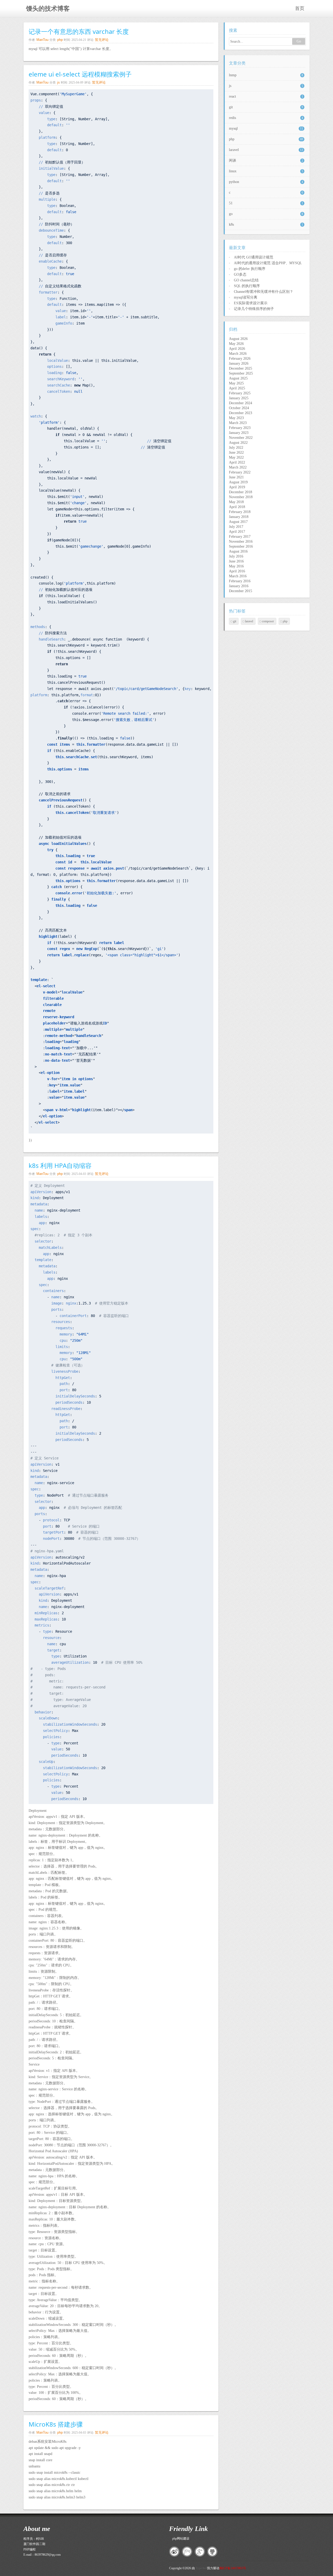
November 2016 (241, 542)
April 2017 (237, 532)
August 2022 (238, 443)
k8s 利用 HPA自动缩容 (60, 1165)
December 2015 (241, 591)
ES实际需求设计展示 (251, 303)
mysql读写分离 (246, 297)
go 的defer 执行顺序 (250, 269)
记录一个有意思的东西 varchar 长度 (79, 31)
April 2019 (237, 487)
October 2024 (239, 408)
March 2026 (238, 354)
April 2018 (237, 507)
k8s (266, 224)
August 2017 (238, 522)
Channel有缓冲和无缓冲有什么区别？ (264, 292)
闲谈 (266, 160)
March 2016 (238, 576)
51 (266, 203)
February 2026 (240, 359)
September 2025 (241, 373)
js (59, 82)
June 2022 (236, 452)
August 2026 (238, 339)
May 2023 (236, 418)
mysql (266, 128)
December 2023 (241, 413)
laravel (266, 150)
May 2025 (236, 383)
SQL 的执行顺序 (247, 286)
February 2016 (240, 581)
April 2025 (237, 388)
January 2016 (239, 586)
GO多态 (240, 274)
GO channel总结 (246, 280)
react (266, 96)
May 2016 (236, 566)
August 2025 (238, 378)
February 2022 (240, 472)
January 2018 (239, 517)
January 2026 (239, 363)
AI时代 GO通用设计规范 (254, 257)
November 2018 (241, 497)
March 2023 (238, 423)
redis (266, 118)
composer (268, 621)
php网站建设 (181, 2539)
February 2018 (240, 512)
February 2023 (240, 428)
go (266, 214)
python (266, 182)
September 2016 (241, 546)
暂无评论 (102, 40)
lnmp (266, 75)
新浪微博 (174, 2552)
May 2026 (236, 344)
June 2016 (236, 561)
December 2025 (241, 368)
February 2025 (240, 393)
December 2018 (241, 492)
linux (266, 171)
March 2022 (238, 467)
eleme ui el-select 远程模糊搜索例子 (80, 74)
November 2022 (241, 438)
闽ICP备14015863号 (233, 2568)
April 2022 (237, 462)
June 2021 (236, 477)
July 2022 (236, 448)
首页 (300, 8)
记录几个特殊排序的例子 (254, 309)
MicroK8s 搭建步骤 (56, 2424)
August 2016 (238, 551)
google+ (200, 2552)
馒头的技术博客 (48, 9)
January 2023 (239, 433)
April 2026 (237, 349)
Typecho (201, 2568)
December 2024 (241, 403)
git (266, 107)
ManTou (42, 40)
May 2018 (236, 502)
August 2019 (238, 482)
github (213, 2552)
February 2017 (240, 537)
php (60, 40)
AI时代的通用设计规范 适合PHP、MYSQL (268, 263)
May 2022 (236, 457)
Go (299, 41)
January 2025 (239, 398)
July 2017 (236, 527)
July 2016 (236, 556)
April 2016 (237, 571)
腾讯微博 (187, 2552)
